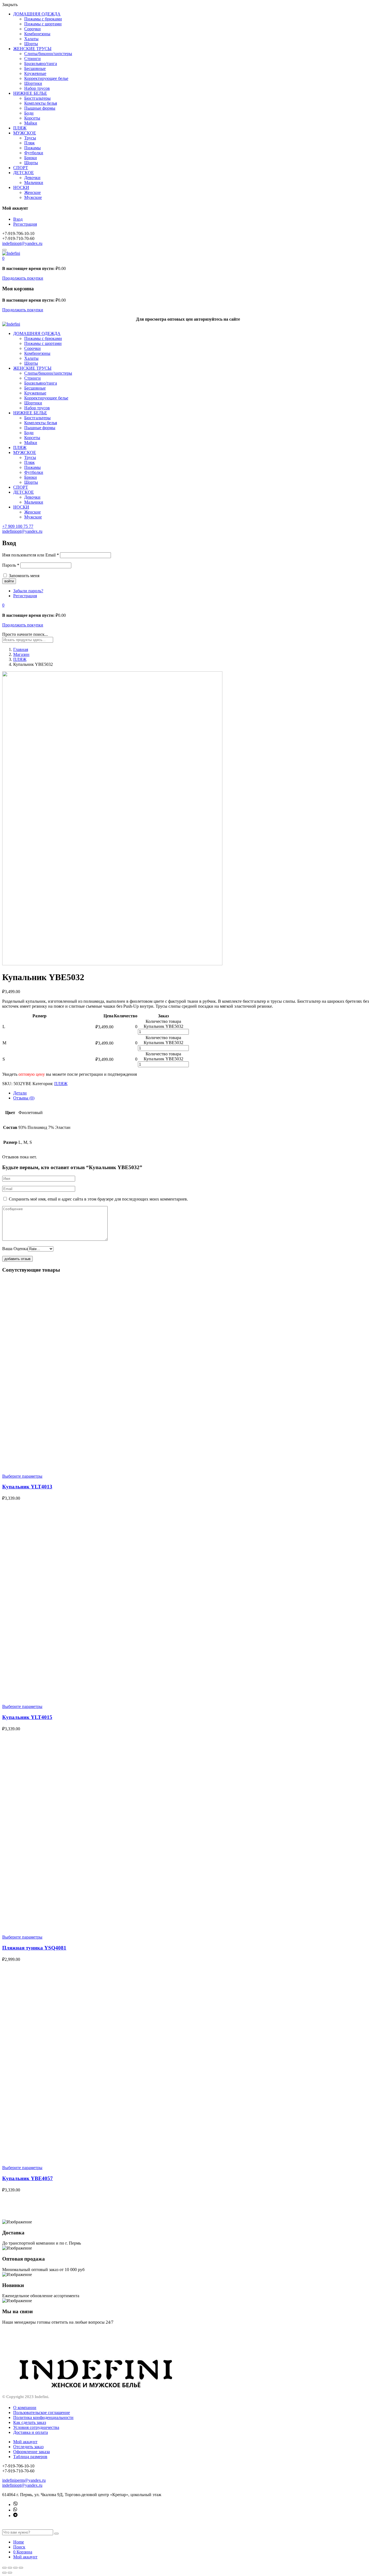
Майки (31, 123)
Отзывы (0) (24, 1098)
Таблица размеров (30, 2457)
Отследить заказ (28, 2447)
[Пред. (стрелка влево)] (4, 2573)
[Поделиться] (10, 2568)
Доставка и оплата (31, 2432)
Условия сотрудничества (36, 2427)
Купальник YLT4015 (27, 1717)
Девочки (32, 178)
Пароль (11, 565)
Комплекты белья (41, 103)
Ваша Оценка (15, 1249)
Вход (18, 219)
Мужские (33, 197)
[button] (3, 258)
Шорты (31, 44)
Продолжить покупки (23, 278)
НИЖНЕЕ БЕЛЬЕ (30, 93)
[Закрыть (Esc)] (4, 2568)
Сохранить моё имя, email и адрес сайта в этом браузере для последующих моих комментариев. (98, 1199)
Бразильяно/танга (41, 63)
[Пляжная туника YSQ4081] (162, 1928)
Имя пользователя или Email (31, 555)
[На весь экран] (15, 2568)
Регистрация (25, 224)
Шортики (33, 83)
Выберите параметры (22, 1476)
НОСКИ (21, 187)
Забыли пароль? (28, 591)
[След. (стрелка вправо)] (10, 2573)
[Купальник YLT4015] (162, 1697)
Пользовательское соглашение (42, 2413)
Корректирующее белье (46, 78)
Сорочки (32, 29)
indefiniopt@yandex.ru (22, 243)
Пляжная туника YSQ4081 (34, 1948)
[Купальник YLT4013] (162, 1467)
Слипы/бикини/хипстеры (48, 54)
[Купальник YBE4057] (162, 2158)
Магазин (21, 654)
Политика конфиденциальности (43, 2417)
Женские (32, 192)
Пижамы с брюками (43, 19)
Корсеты (32, 118)
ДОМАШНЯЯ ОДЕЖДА (37, 14)
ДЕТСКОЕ (24, 173)
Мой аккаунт (25, 2442)
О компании (25, 2408)
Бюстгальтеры (37, 98)
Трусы (30, 138)
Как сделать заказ (30, 2422)
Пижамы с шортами (43, 24)
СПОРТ (21, 168)
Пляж (29, 143)
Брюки (31, 158)
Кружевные (35, 73)
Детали (20, 1093)
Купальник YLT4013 (27, 1487)
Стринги (32, 59)
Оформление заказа (32, 2452)
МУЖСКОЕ (25, 133)
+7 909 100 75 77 (18, 526)
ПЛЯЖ (20, 128)
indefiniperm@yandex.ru (24, 2480)
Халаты (31, 39)
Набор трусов (37, 88)
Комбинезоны (37, 34)
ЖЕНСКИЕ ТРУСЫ (32, 49)
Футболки (34, 153)
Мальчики (34, 183)
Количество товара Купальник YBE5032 (164, 1024)
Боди (29, 113)
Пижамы (32, 148)
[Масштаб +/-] (21, 2568)
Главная (21, 649)
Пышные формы (40, 108)
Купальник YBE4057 (28, 2178)
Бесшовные (35, 68)
